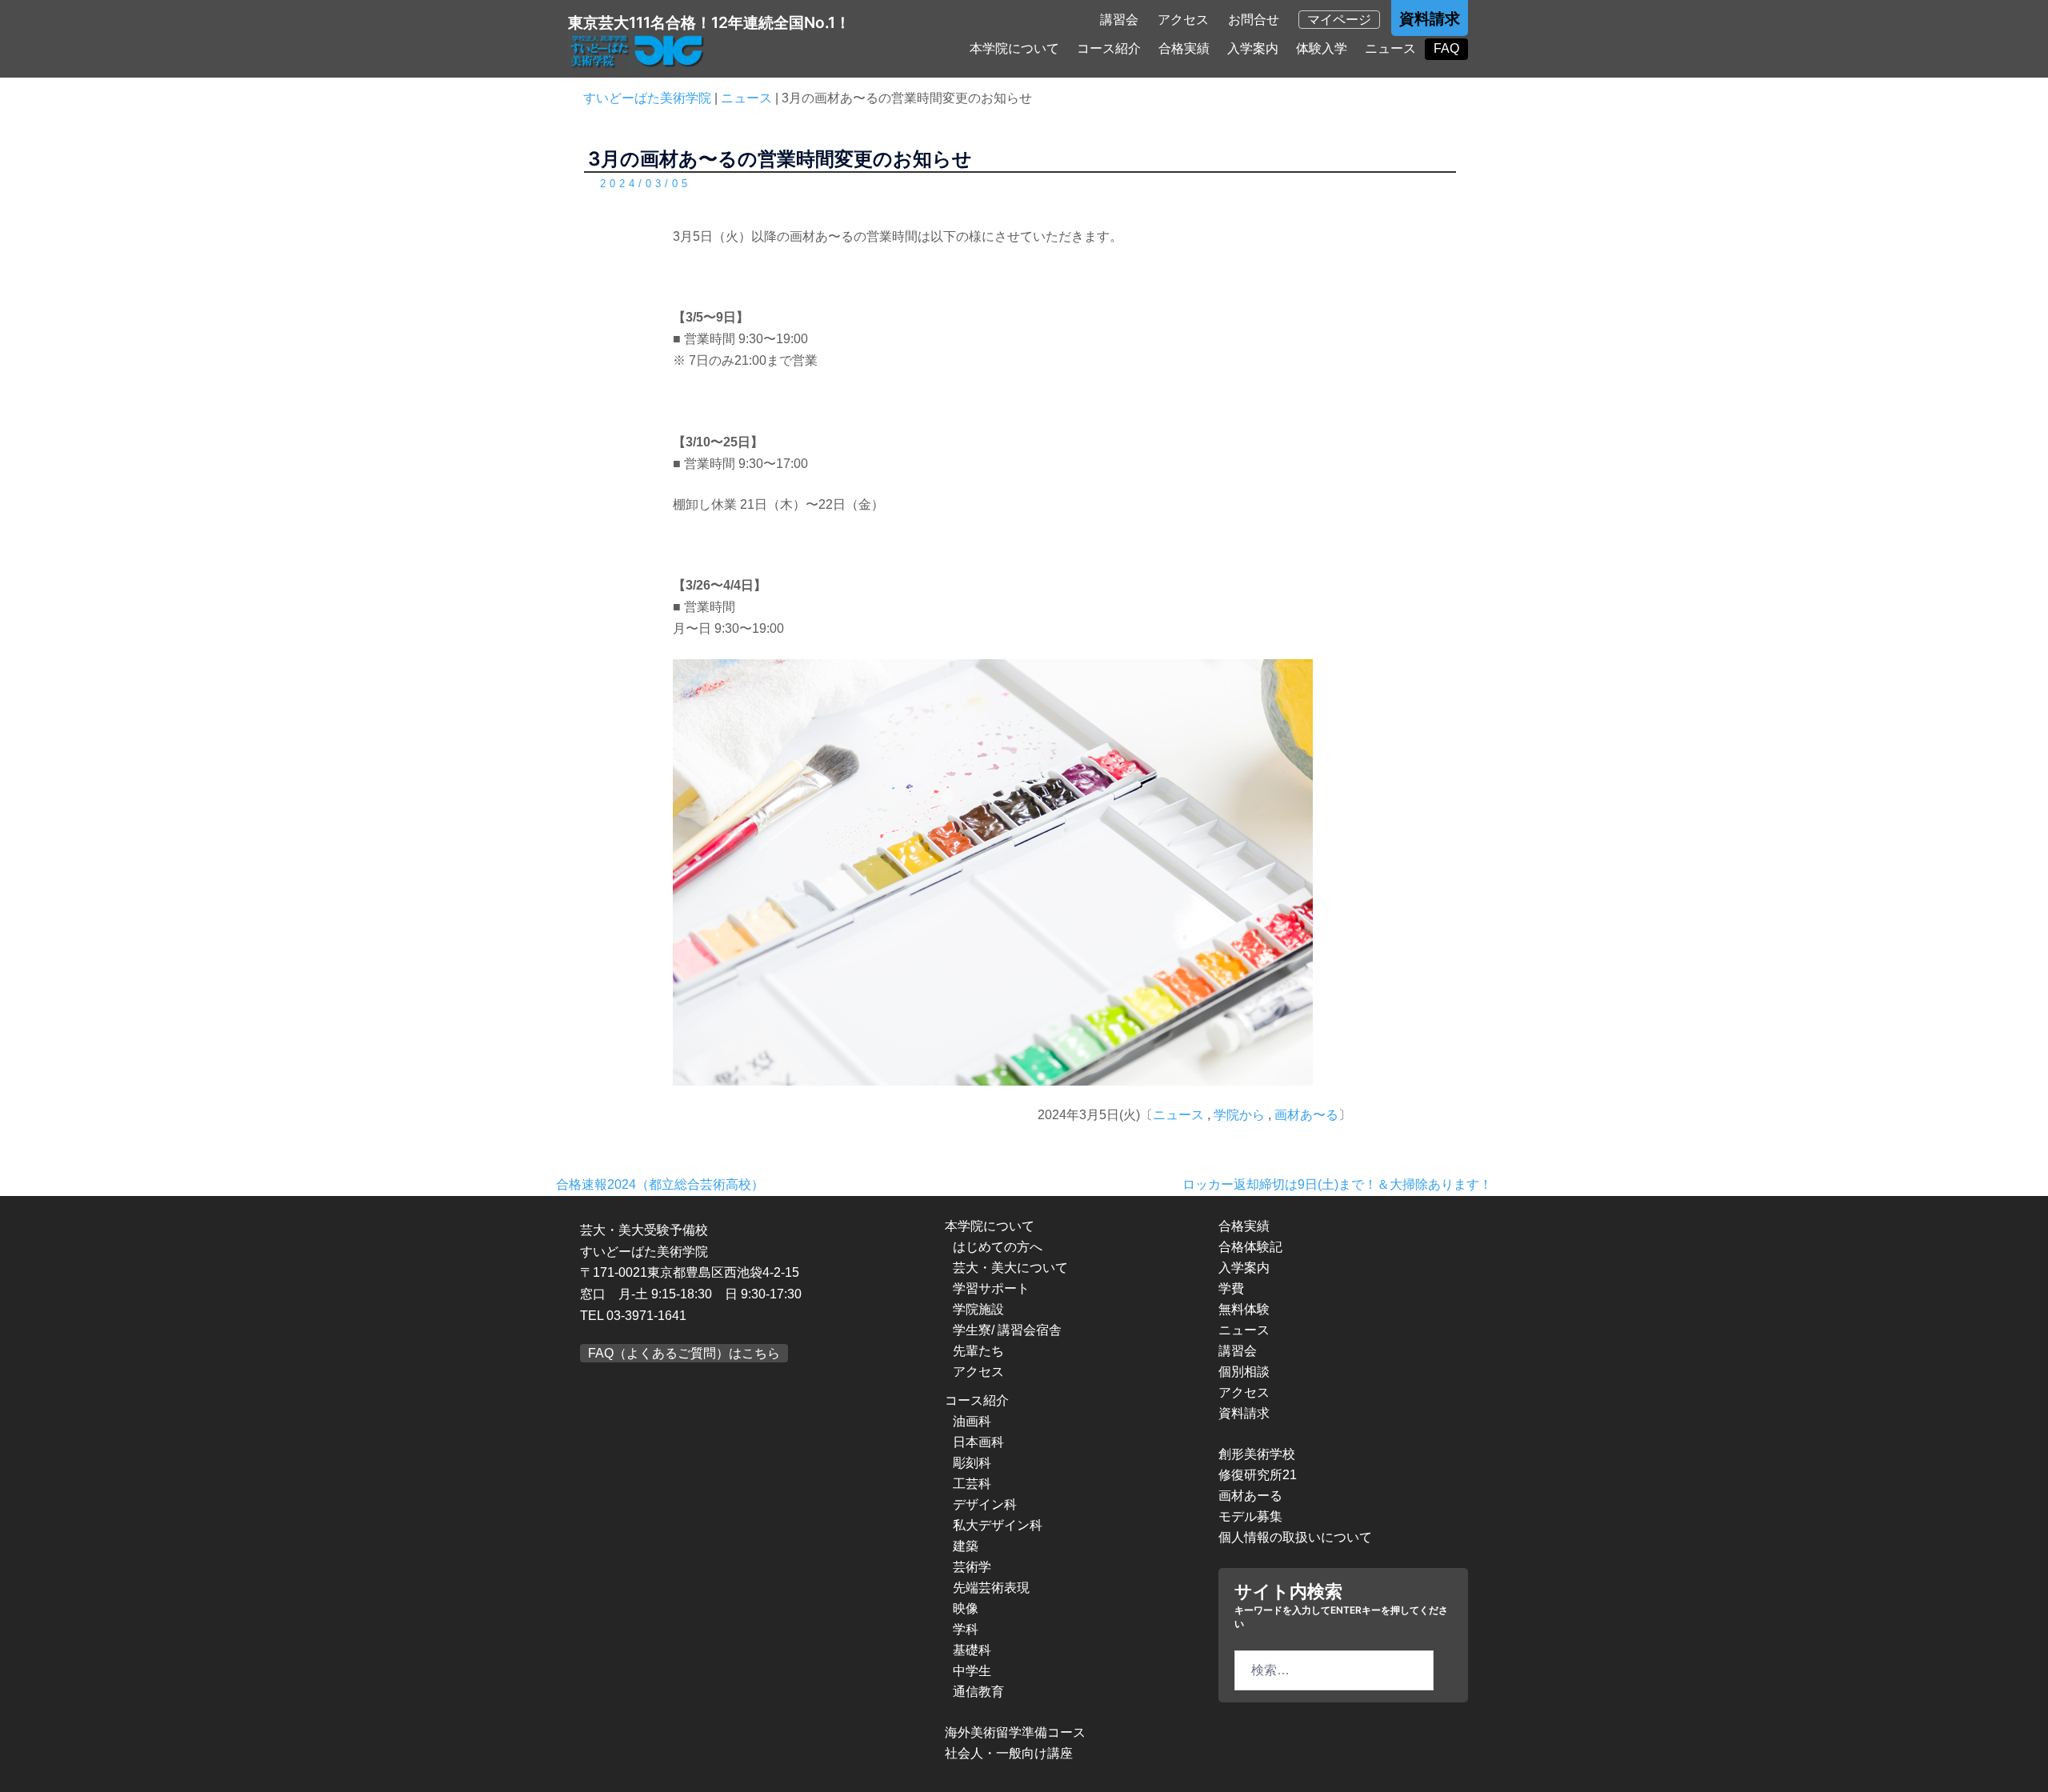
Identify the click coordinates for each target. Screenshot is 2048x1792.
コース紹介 (1109, 48)
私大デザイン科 (998, 1525)
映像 (966, 1608)
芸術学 (972, 1567)
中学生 (972, 1671)
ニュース (1390, 48)
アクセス (1183, 20)
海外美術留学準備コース (1015, 1732)
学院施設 (978, 1309)
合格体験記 (1250, 1247)
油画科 (972, 1421)
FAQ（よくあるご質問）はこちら (684, 1353)
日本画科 (978, 1442)
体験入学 (1322, 48)
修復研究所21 (1258, 1475)
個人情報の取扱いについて (1295, 1537)
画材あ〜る (1306, 1115)
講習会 (1119, 20)
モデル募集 (1250, 1516)
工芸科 (972, 1484)
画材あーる (1250, 1496)
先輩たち (978, 1351)
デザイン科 (985, 1504)
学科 (966, 1629)
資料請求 (1430, 19)
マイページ (1339, 20)
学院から (1239, 1115)
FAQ (1446, 48)
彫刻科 (972, 1463)
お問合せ (1254, 20)
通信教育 (978, 1692)
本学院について (1014, 48)
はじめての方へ (998, 1247)
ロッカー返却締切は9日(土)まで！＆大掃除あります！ (1337, 1184)
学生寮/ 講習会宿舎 (1007, 1330)
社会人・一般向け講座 (1009, 1753)
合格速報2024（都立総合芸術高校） (660, 1184)
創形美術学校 (1257, 1454)
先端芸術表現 (991, 1588)
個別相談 (1244, 1372)
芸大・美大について (1010, 1268)
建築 (966, 1546)
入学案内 (1253, 48)
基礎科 (972, 1650)
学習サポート (991, 1288)
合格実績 (1184, 48)
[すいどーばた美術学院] (638, 51)
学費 (1231, 1288)
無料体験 (1244, 1309)
